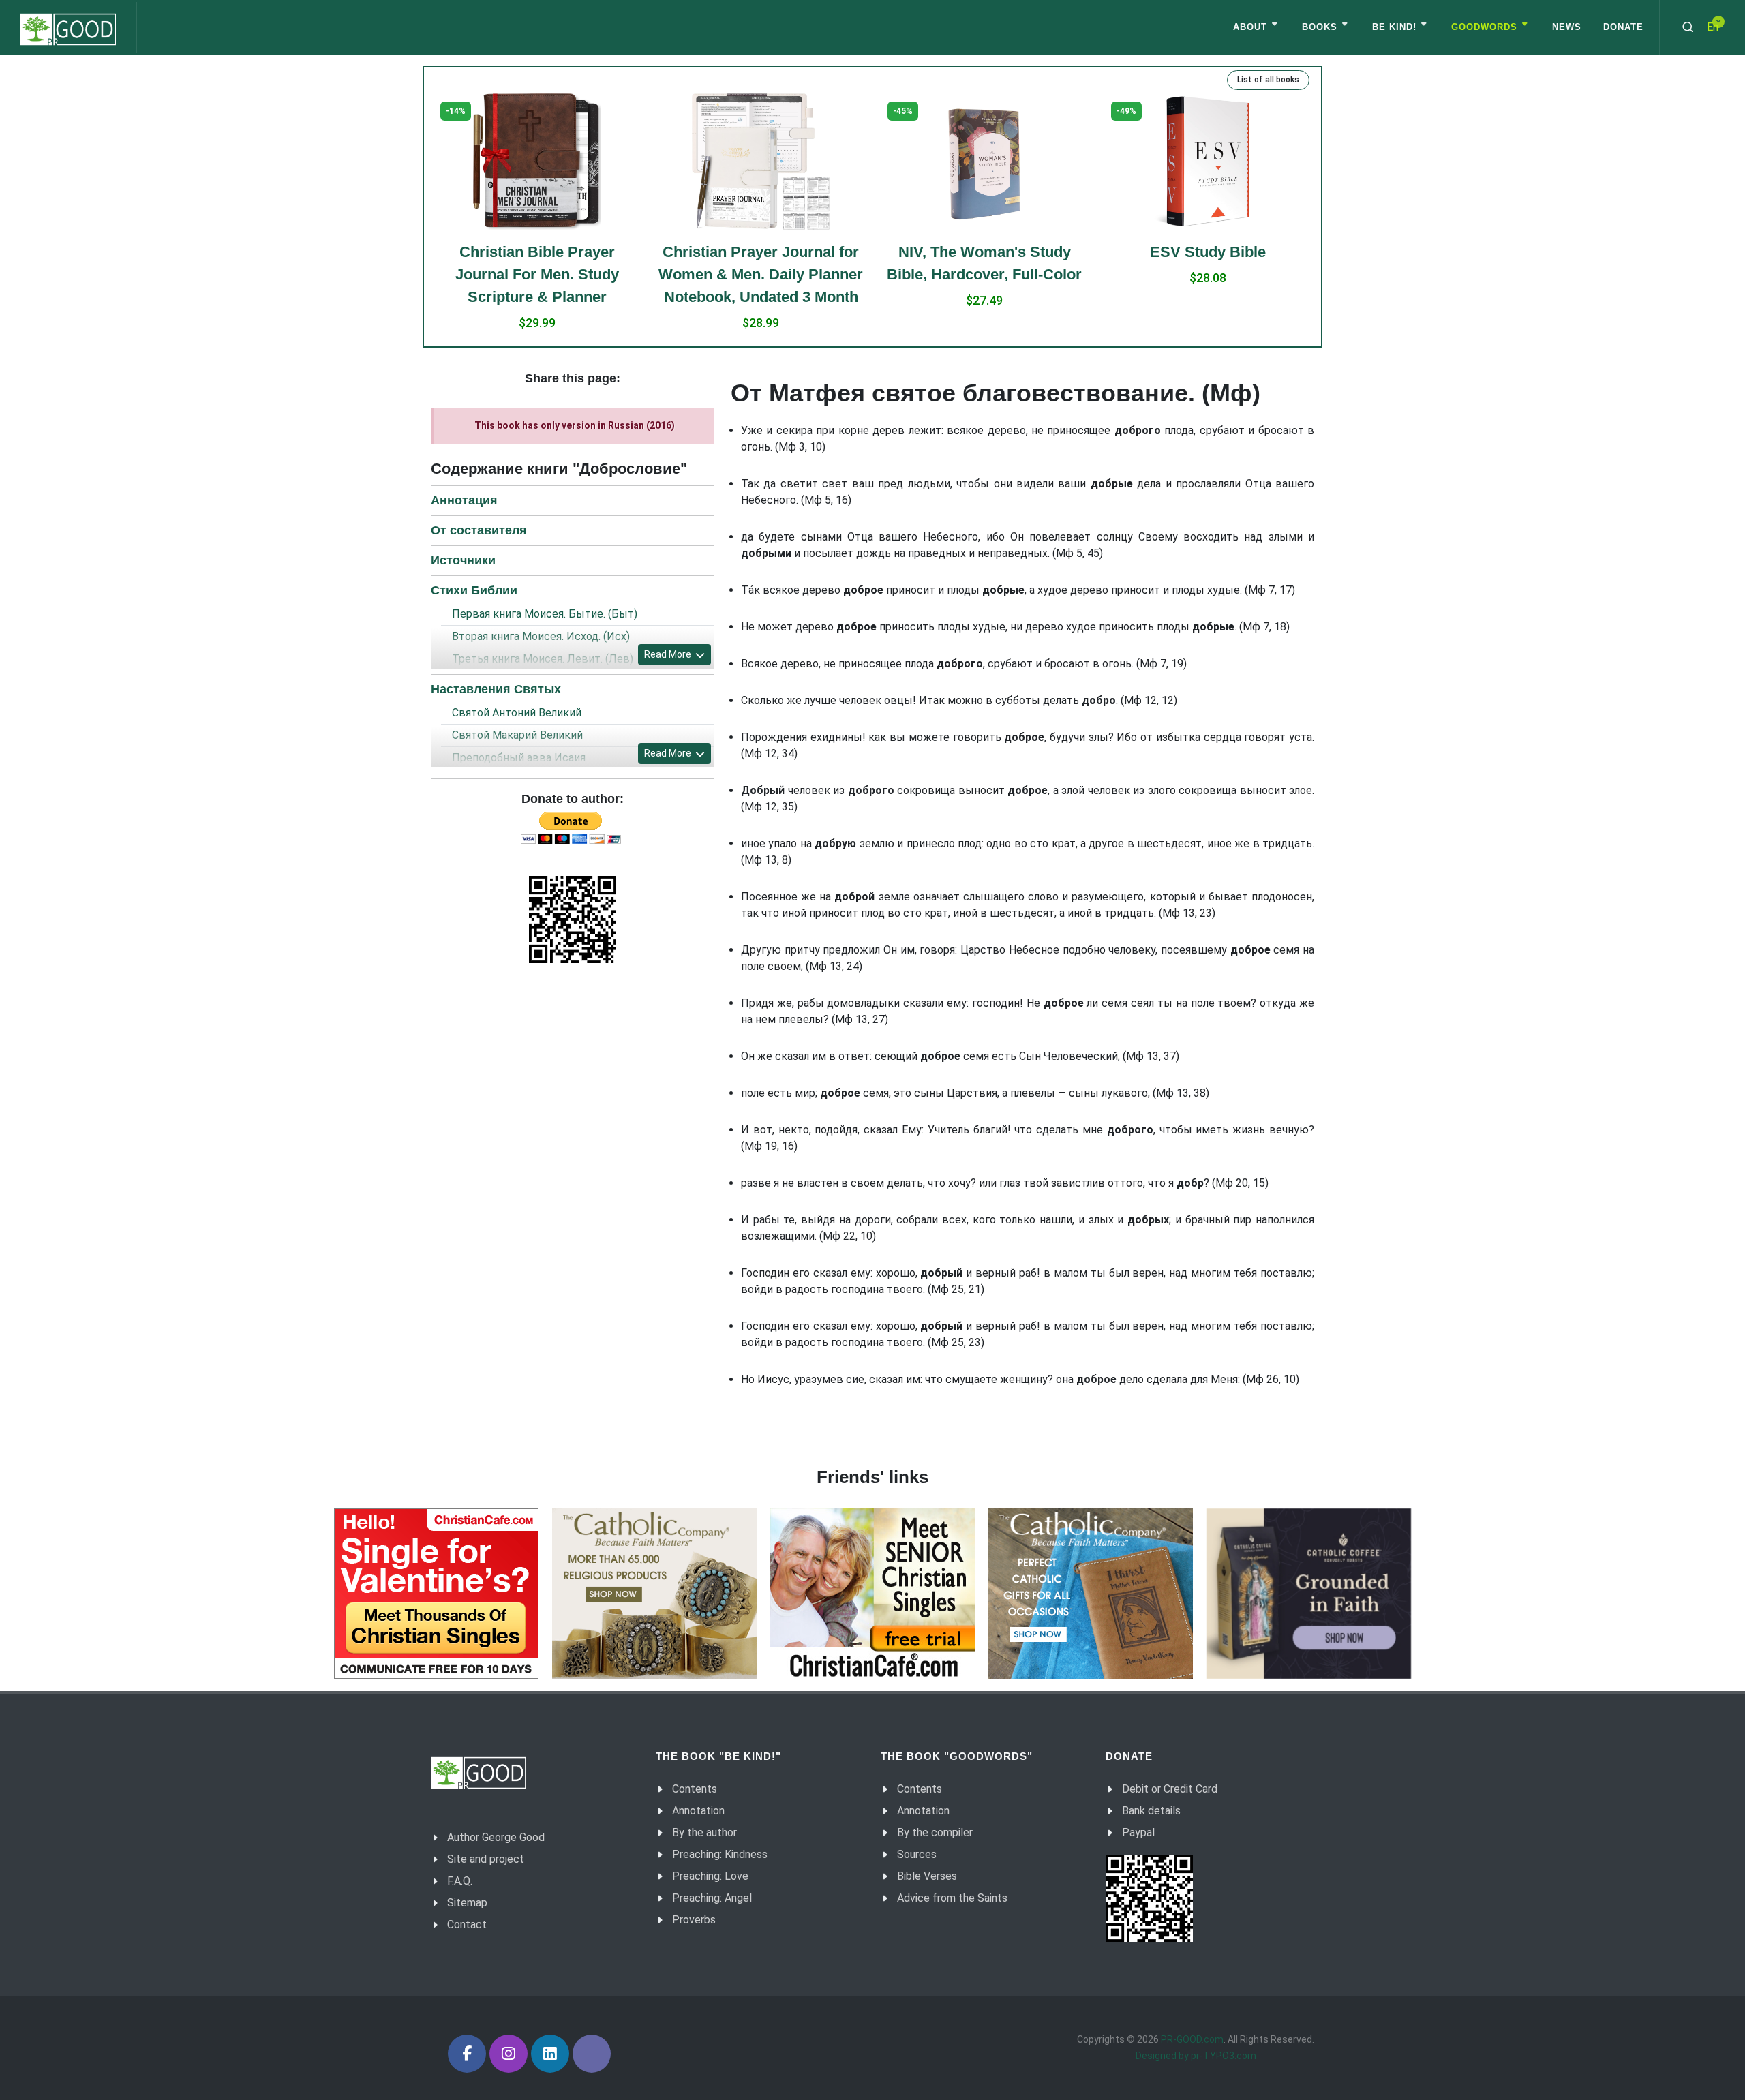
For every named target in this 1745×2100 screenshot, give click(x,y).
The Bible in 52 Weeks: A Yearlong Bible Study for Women (1208, 140)
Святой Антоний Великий (517, 713)
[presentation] (420, 220)
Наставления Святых (496, 689)
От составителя (479, 530)
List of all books (1268, 80)
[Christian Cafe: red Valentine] (436, 1594)
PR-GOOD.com (1192, 2039)
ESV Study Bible (984, 252)
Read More (669, 654)
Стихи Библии (474, 590)
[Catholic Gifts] (654, 1594)
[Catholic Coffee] (1309, 1594)
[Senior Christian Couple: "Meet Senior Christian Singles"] (872, 1594)
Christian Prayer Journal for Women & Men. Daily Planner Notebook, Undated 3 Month (537, 274)
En (1713, 27)
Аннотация (464, 500)
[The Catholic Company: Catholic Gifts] (1091, 1594)
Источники (463, 560)
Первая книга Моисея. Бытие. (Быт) (545, 614)
